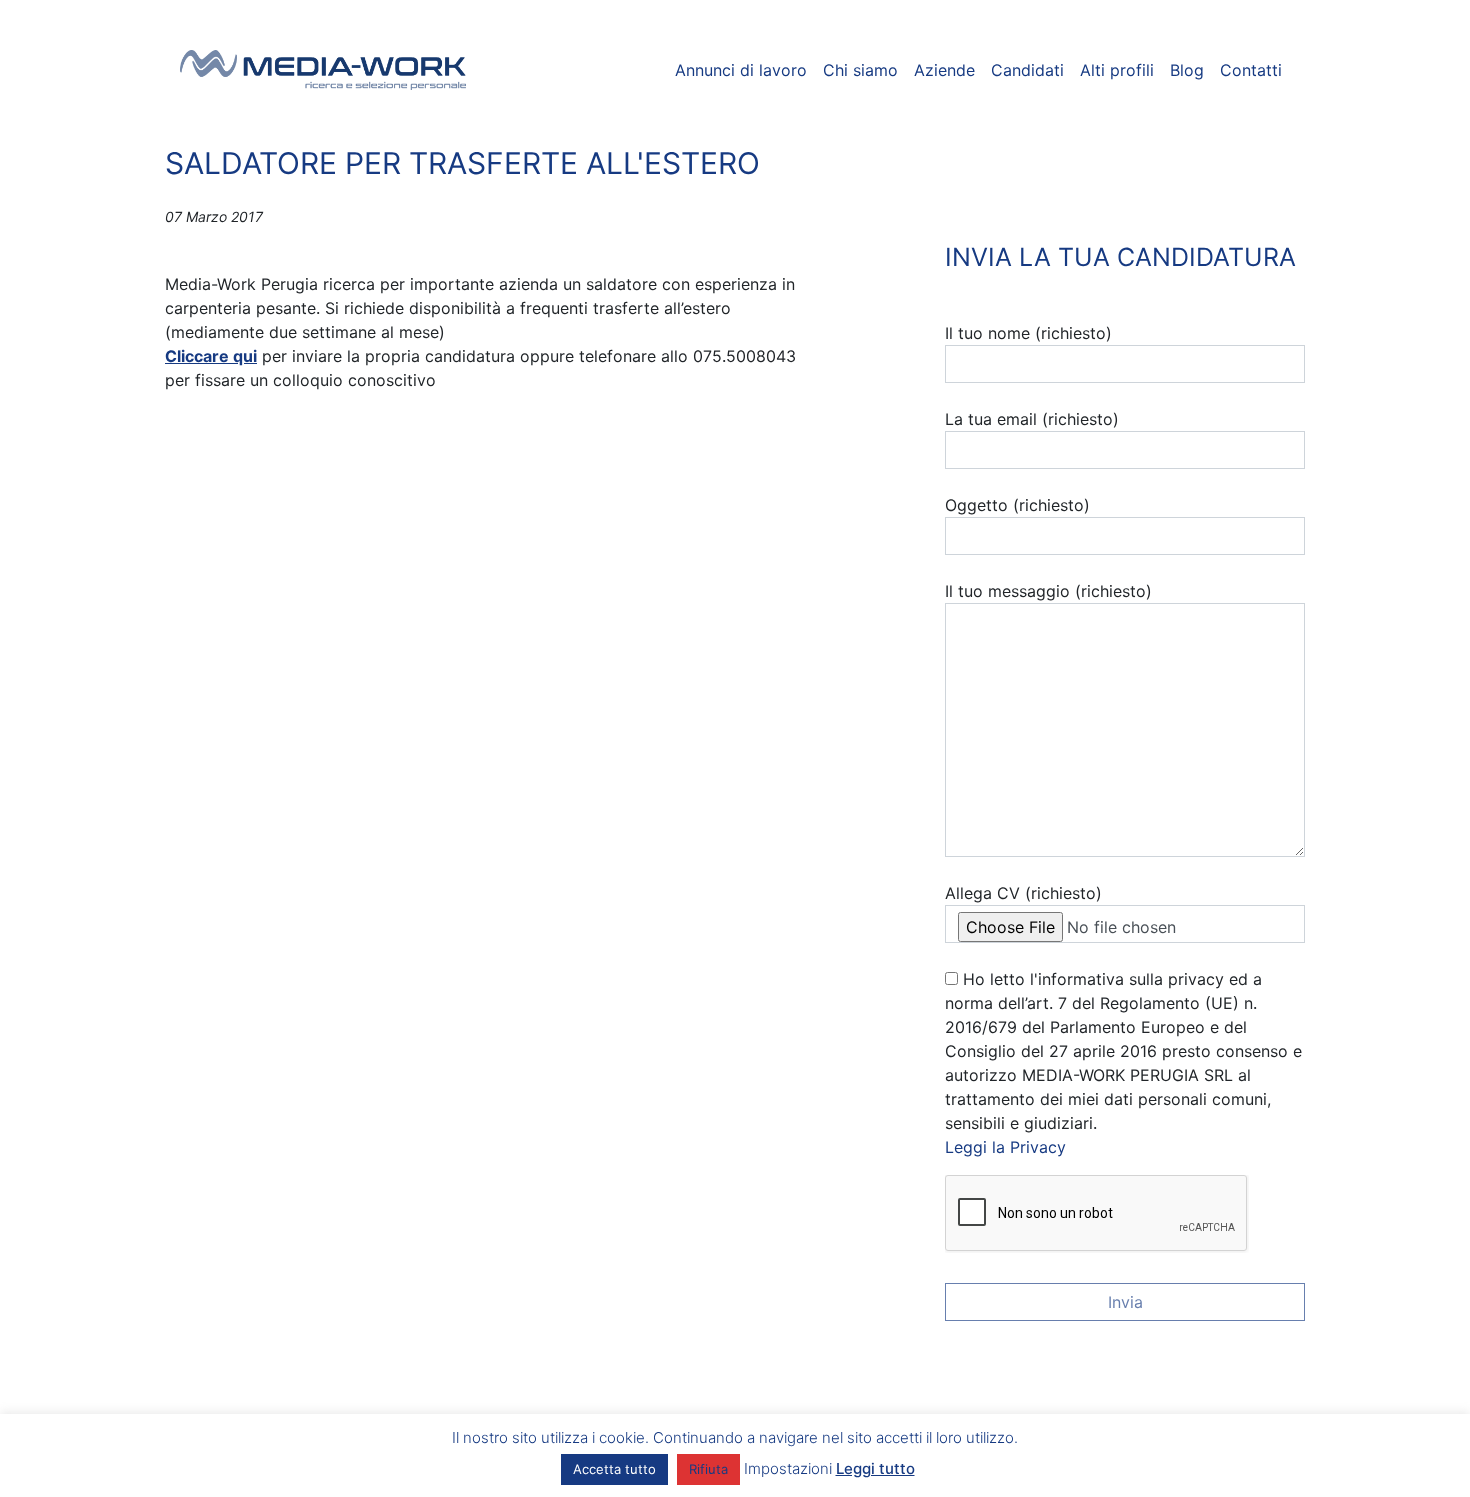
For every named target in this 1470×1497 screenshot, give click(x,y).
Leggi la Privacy (1005, 1147)
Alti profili (1117, 70)
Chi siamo (860, 70)
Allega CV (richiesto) (1023, 893)
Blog (1187, 70)
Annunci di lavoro (741, 70)
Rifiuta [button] (708, 1469)
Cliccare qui (211, 356)
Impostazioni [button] (788, 1468)
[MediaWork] (323, 70)
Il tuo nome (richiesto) (1028, 333)
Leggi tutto (875, 1468)
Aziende (944, 70)
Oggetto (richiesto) (1017, 505)
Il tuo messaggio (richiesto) (1048, 591)
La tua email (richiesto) (1032, 419)
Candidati (1027, 70)
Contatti (1251, 70)
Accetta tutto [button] (614, 1469)
